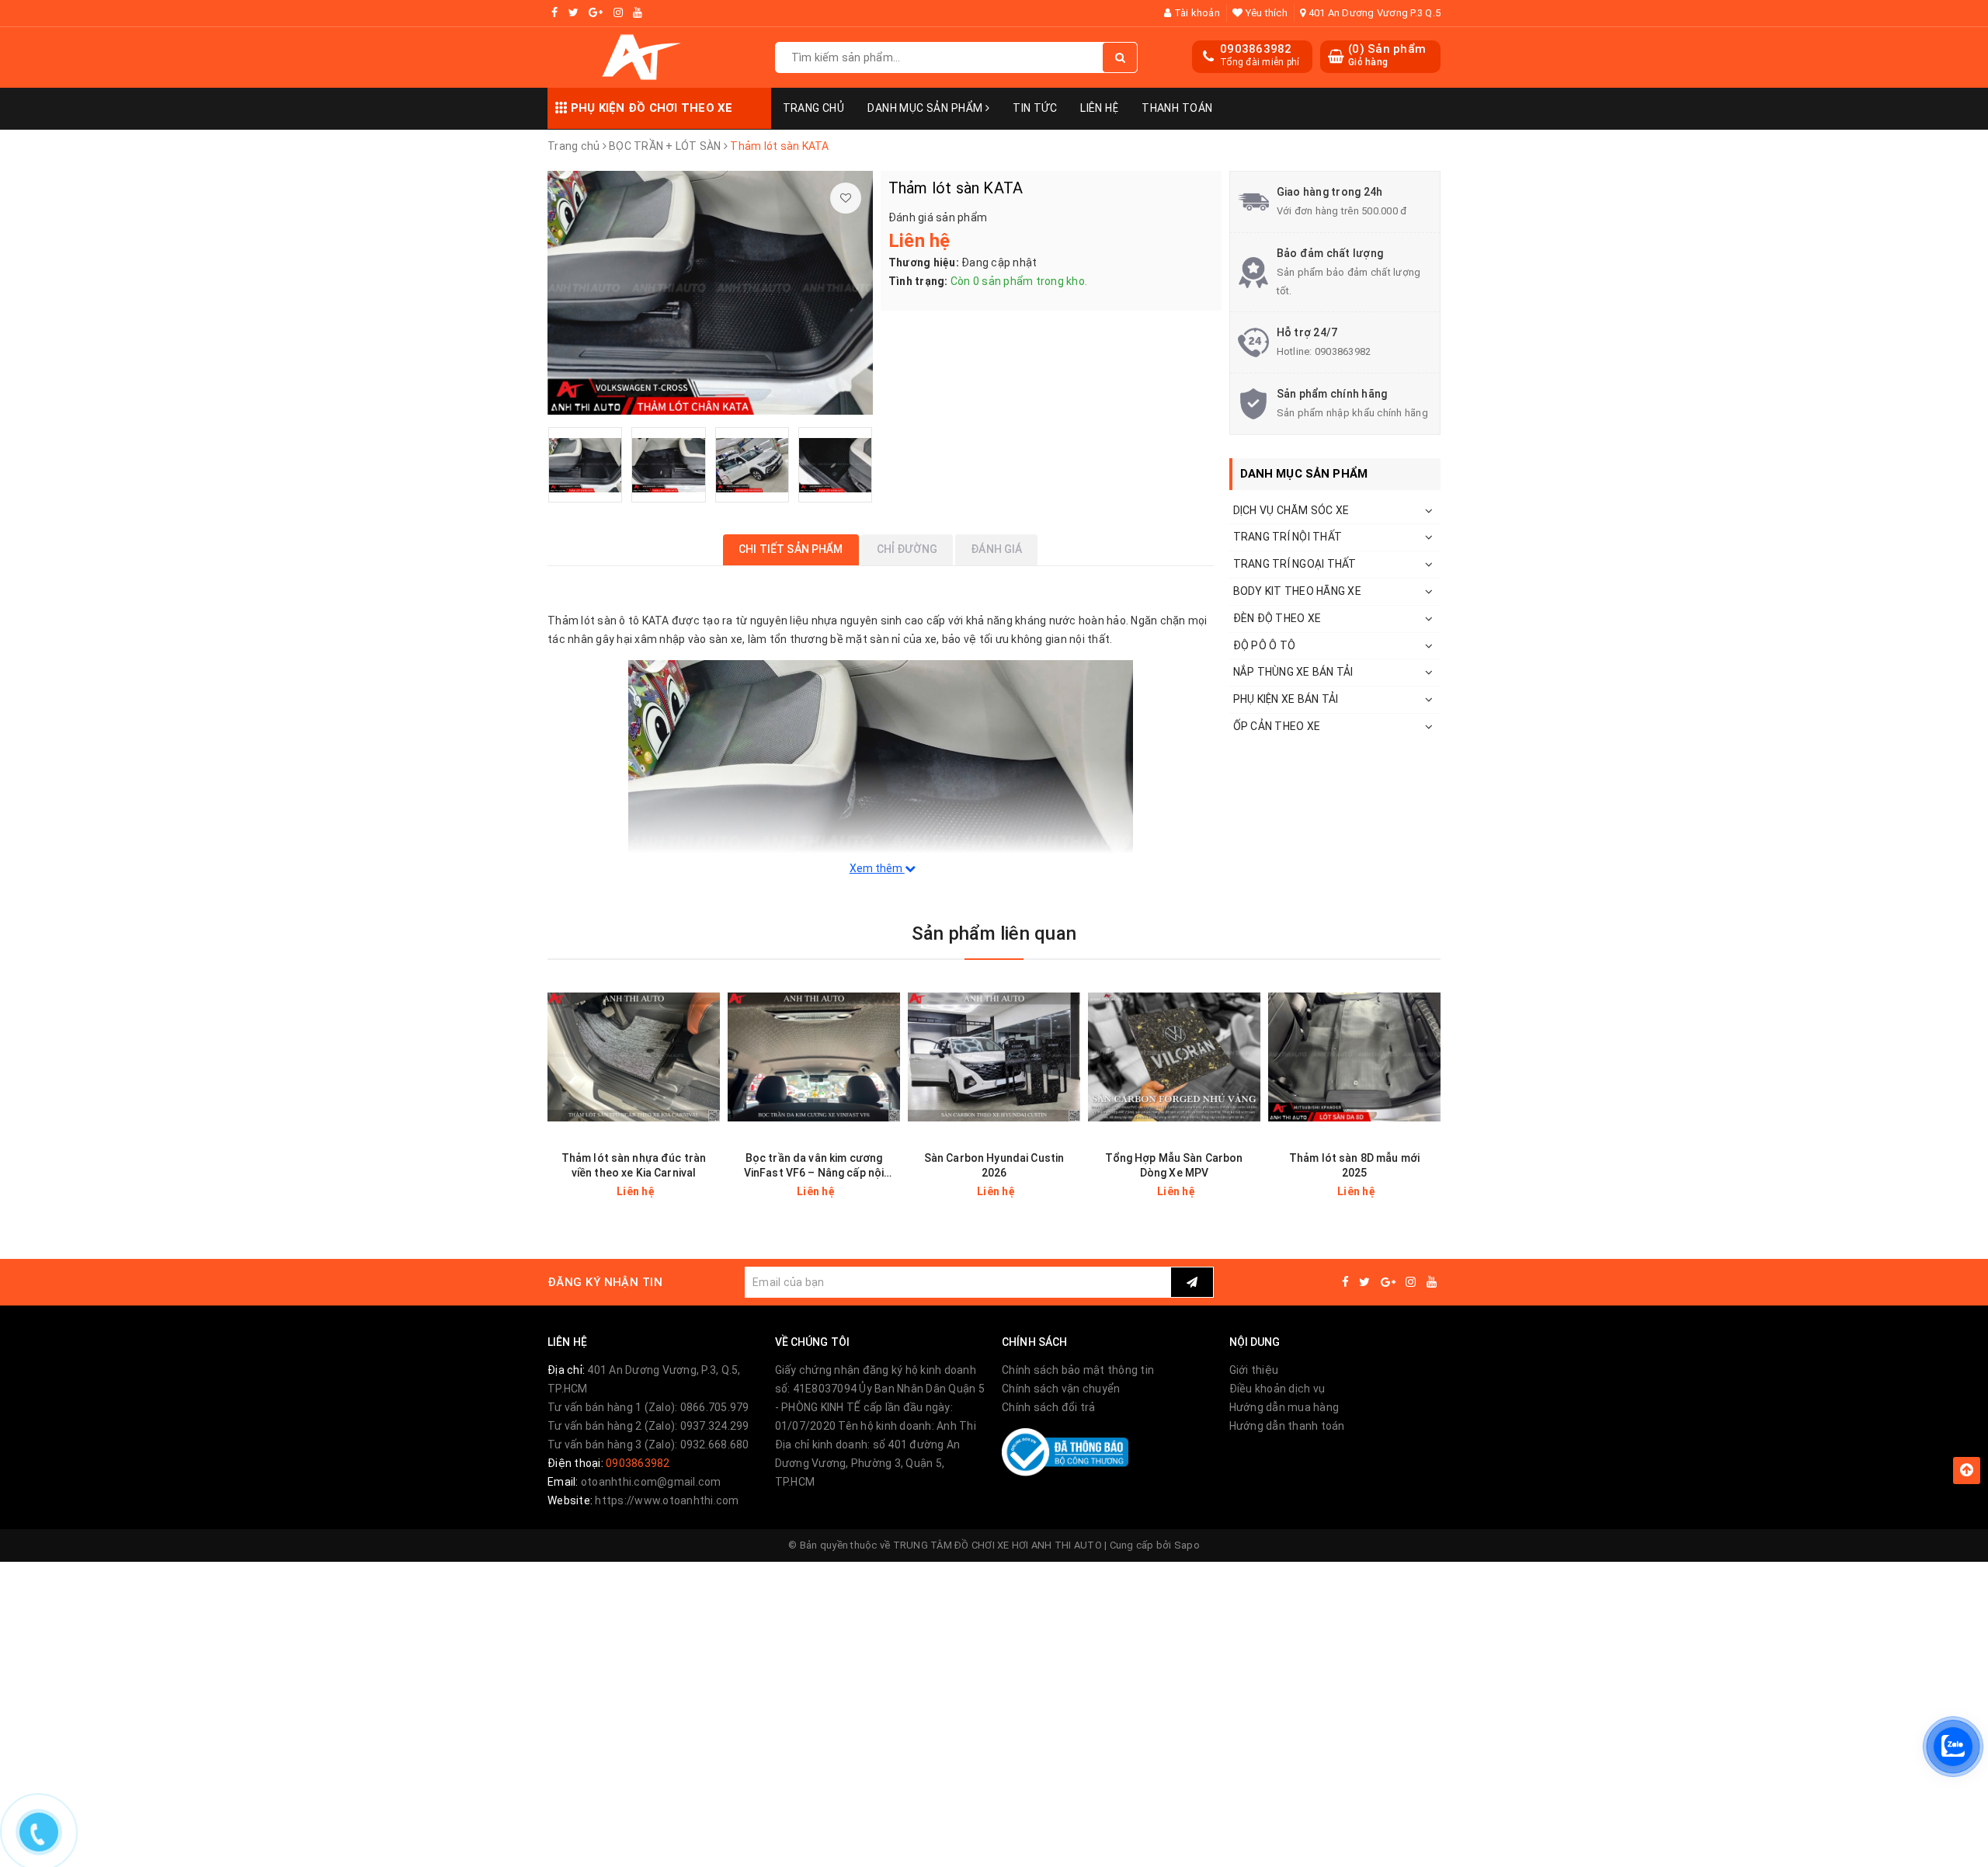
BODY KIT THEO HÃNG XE (1297, 591)
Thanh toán (1177, 108)
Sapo (1187, 1545)
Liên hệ (1099, 108)
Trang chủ (814, 108)
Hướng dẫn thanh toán (1287, 1426)
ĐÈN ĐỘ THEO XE (1277, 618)
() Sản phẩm (1387, 55)
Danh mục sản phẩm (926, 108)
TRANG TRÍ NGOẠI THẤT (1295, 564)
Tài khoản (1196, 13)
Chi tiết (661, 1191)
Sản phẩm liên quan (994, 933)
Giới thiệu (1254, 1370)
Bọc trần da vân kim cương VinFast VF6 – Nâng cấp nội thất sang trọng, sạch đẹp (814, 1166)
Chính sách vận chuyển (1061, 1389)
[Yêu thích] (846, 198)
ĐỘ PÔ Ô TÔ (1265, 645)
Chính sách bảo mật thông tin (1078, 1370)
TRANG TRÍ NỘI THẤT (1288, 537)
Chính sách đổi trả (1049, 1407)
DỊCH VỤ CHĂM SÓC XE (1291, 510)
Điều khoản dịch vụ (1277, 1389)
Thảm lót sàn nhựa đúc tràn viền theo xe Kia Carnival (634, 1165)
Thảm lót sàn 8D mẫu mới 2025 (1354, 1165)
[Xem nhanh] (710, 1191)
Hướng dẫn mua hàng (1284, 1407)
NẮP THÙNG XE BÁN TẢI (1293, 672)
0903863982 (1256, 49)
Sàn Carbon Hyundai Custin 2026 (994, 1165)
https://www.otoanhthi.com (667, 1500)
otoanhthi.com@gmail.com (651, 1482)
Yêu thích (1265, 13)
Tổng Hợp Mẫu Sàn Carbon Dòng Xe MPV (1174, 1165)
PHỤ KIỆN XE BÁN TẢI (1286, 699)
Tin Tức (1035, 108)
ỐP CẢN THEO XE (1277, 726)
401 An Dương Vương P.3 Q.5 (1373, 13)
